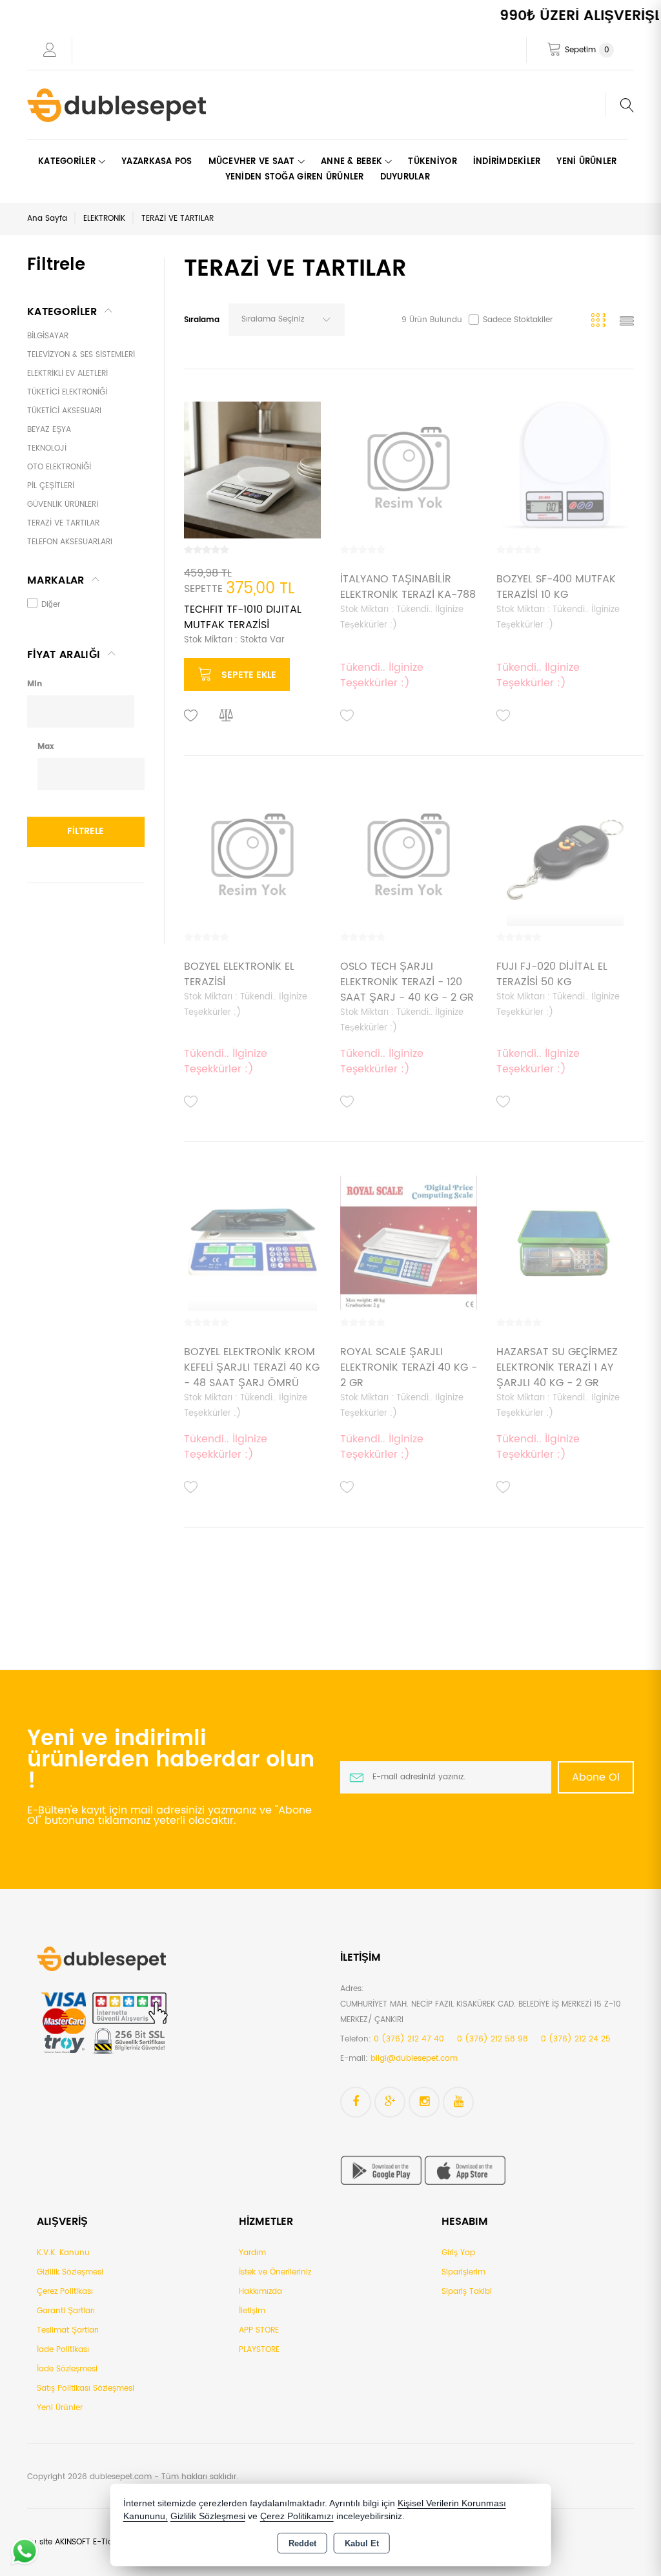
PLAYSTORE (259, 2350)
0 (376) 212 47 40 (409, 2039)
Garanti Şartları (66, 2311)
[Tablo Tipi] (627, 322)
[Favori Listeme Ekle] (191, 716)
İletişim (252, 2311)
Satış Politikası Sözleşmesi (86, 2388)
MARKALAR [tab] (56, 580)
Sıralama (202, 320)
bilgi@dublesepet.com (414, 2059)
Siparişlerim (463, 2272)
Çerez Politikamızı (297, 2516)
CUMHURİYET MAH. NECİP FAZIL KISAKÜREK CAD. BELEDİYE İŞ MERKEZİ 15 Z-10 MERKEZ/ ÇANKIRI (481, 2012)
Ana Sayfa (47, 219)
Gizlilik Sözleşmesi (70, 2272)
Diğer (51, 605)
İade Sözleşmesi (67, 2369)
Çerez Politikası (65, 2292)
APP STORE (259, 2330)
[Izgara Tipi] (601, 322)
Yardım (252, 2253)
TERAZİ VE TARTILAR (178, 219)
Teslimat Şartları (68, 2330)
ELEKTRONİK (104, 219)
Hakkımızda (260, 2292)
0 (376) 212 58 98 (493, 2039)
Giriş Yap (458, 2253)
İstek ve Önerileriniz (275, 2272)
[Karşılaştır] (227, 716)
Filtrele (86, 831)
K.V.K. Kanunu (63, 2253)
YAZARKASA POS (157, 162)
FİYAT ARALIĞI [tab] (64, 655)
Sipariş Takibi (467, 2292)
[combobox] (287, 320)
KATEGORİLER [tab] (62, 312)
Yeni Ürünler (60, 2408)
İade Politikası (63, 2350)
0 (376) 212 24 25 (576, 2039)
